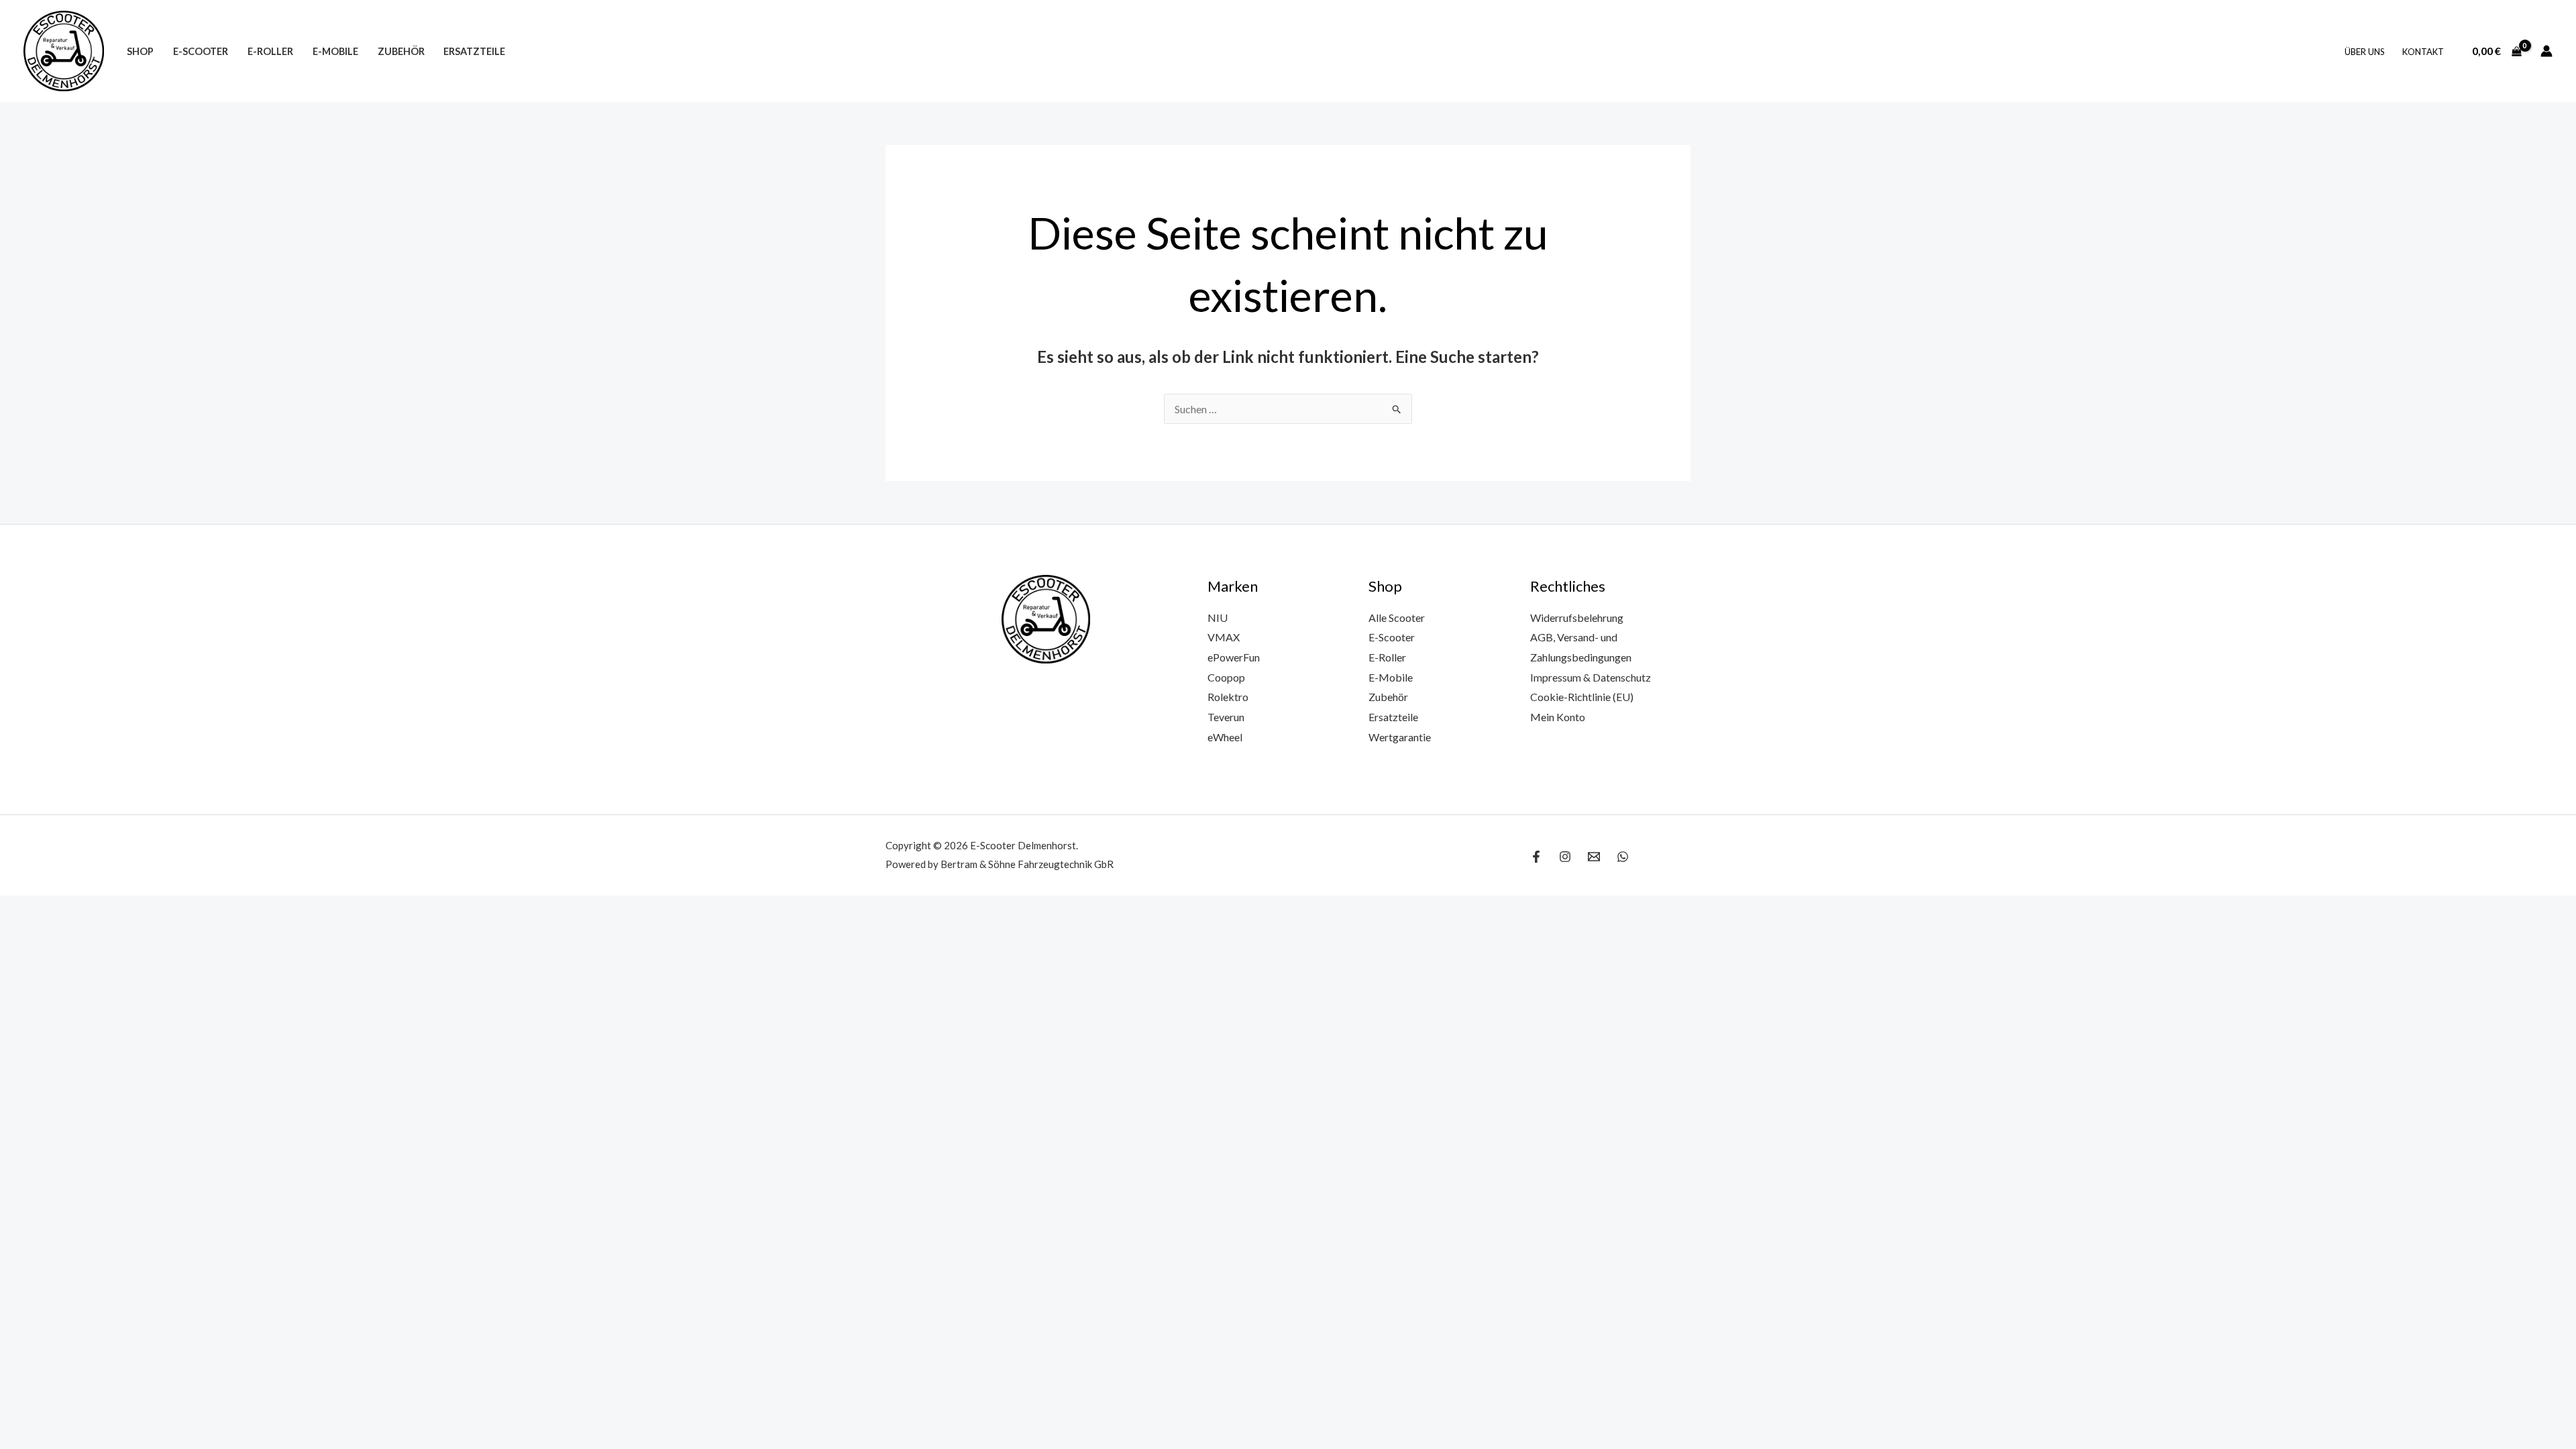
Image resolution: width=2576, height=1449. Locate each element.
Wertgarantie (1400, 737)
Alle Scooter (1397, 618)
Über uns (2365, 52)
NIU (1218, 618)
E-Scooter (201, 51)
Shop (140, 51)
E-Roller (270, 51)
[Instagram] (1565, 857)
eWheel (1225, 737)
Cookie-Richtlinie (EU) (1582, 697)
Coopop (1226, 677)
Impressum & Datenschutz (1591, 677)
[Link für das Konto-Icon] (2546, 51)
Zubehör (401, 51)
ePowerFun (1234, 657)
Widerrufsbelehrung (1577, 618)
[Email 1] (1594, 857)
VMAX (1224, 637)
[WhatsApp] (1623, 857)
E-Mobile (335, 51)
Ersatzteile (474, 51)
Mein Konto (1558, 717)
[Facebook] (1536, 857)
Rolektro (1228, 697)
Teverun (1226, 717)
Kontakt (2423, 52)
